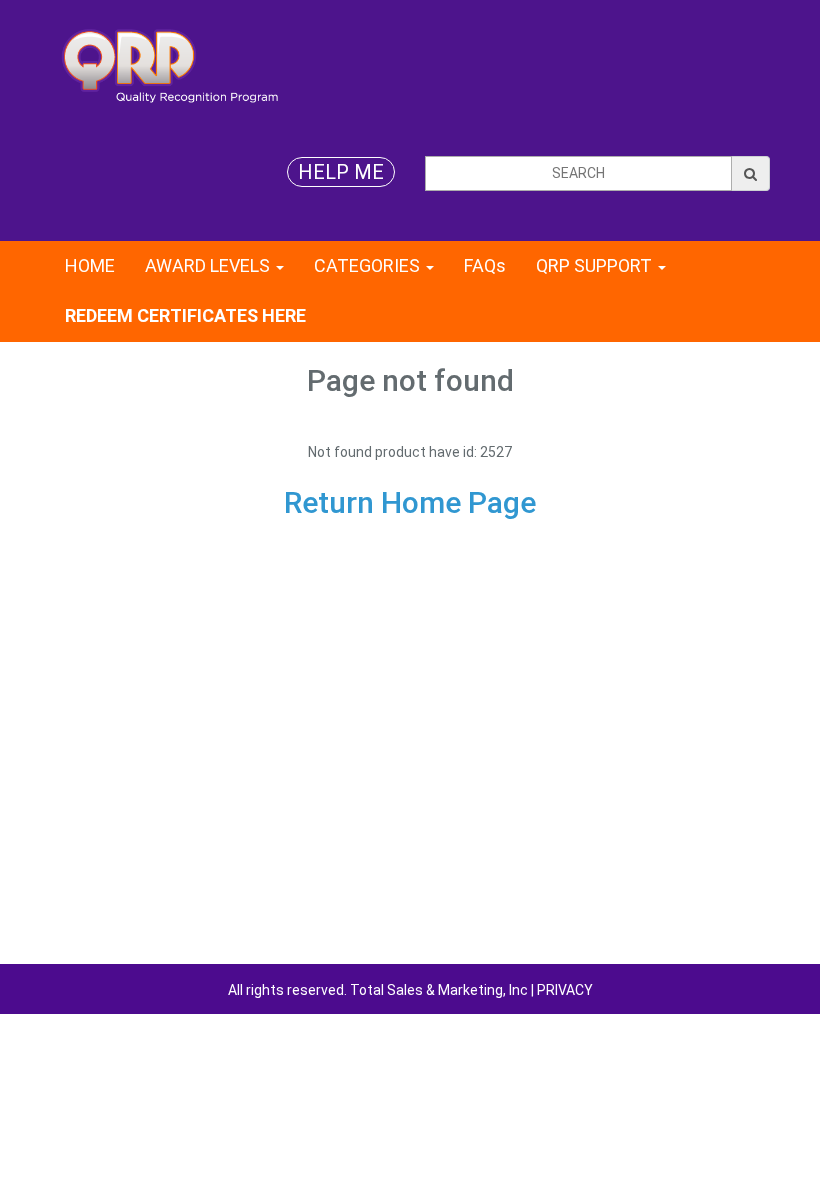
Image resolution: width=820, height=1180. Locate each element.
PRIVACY (565, 990)
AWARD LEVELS (209, 265)
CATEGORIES (369, 265)
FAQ (485, 265)
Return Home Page (410, 502)
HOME (90, 265)
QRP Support (596, 265)
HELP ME (341, 172)
